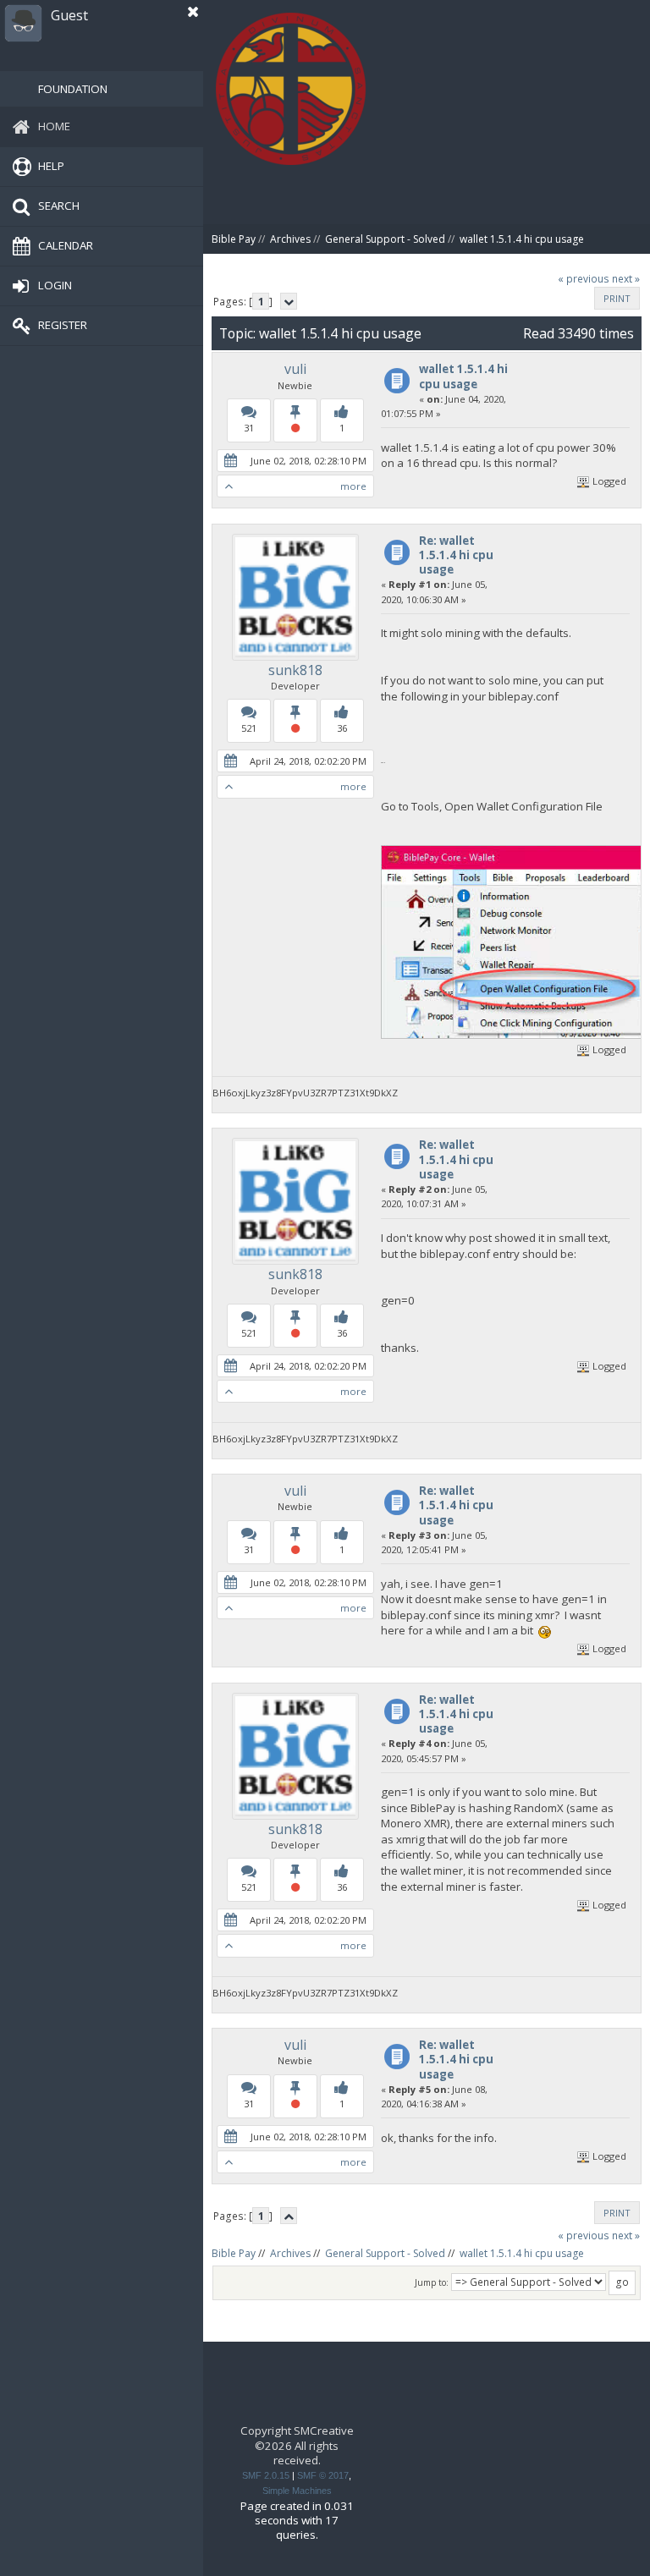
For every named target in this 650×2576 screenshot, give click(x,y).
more (353, 486)
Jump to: (432, 2282)
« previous (584, 279)
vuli (295, 369)
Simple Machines (297, 2491)
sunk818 (295, 670)
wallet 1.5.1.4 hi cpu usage (463, 376)
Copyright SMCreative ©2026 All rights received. (297, 2445)
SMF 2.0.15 (266, 2475)
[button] (193, 12)
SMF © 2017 (323, 2475)
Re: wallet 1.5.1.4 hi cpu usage (456, 555)
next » (626, 279)
